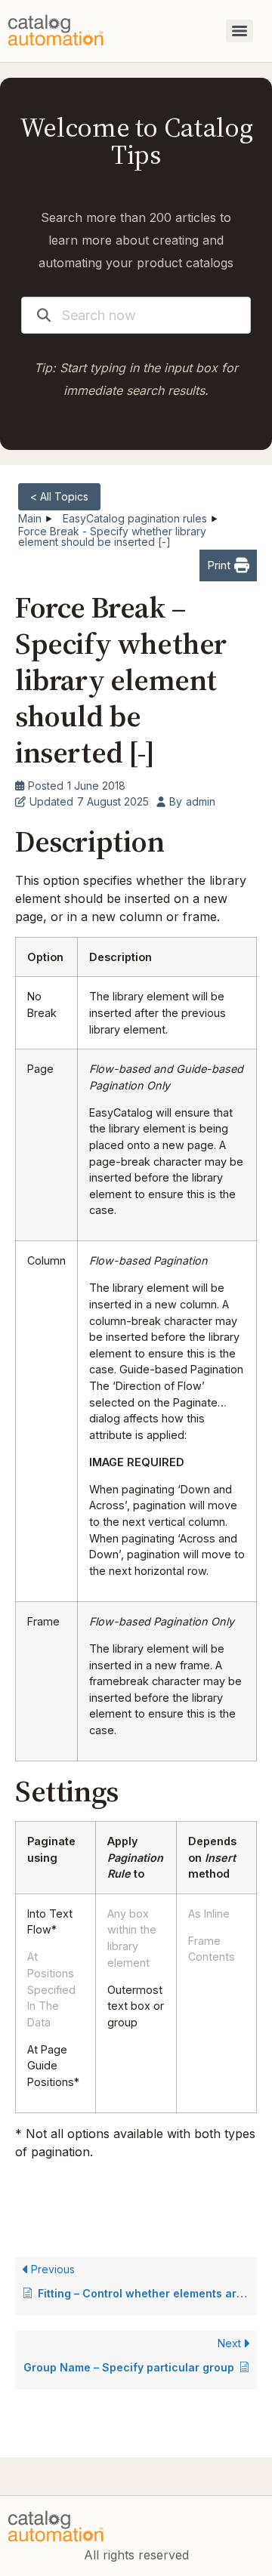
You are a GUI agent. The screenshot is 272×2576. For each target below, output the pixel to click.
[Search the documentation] (44, 315)
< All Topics (59, 496)
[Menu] (240, 31)
